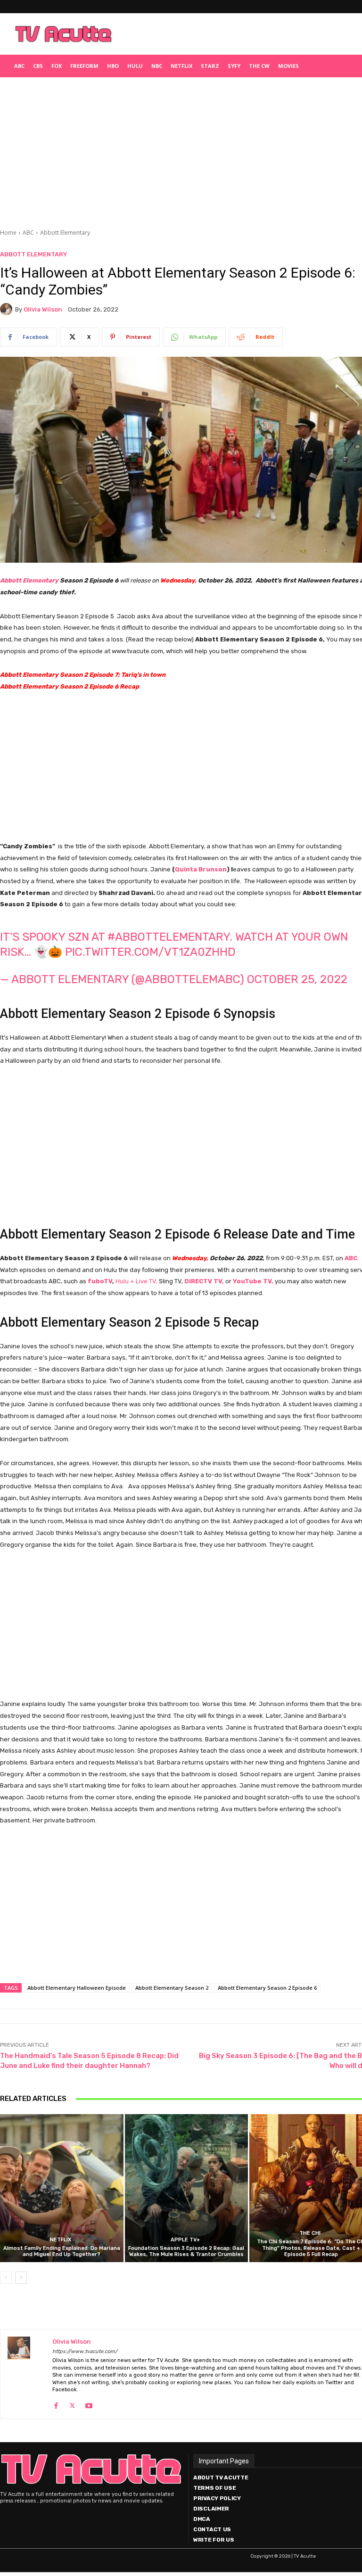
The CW (259, 66)
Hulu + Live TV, (136, 1281)
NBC (157, 66)
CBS (38, 66)
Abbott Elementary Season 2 (172, 1988)
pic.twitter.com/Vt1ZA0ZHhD (150, 952)
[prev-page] (6, 2278)
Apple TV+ (185, 2240)
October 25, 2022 (297, 979)
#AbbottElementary (169, 937)
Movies (288, 66)
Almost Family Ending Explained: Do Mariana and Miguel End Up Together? (62, 2251)
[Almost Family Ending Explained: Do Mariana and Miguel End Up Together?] (62, 2188)
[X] (72, 2403)
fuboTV (100, 1281)
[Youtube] (89, 2403)
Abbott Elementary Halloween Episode (77, 1988)
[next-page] (21, 2278)
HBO (113, 66)
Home (8, 233)
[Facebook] (56, 2403)
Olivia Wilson (43, 309)
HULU (135, 66)
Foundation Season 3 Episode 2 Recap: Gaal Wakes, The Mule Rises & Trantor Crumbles (186, 2251)
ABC (19, 66)
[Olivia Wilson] (8, 309)
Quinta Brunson (201, 869)
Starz (210, 66)
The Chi (310, 2233)
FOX (57, 66)
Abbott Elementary (65, 233)
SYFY (234, 66)
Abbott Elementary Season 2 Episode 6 (267, 1988)
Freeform (84, 66)
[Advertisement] (238, 34)
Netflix (181, 66)
